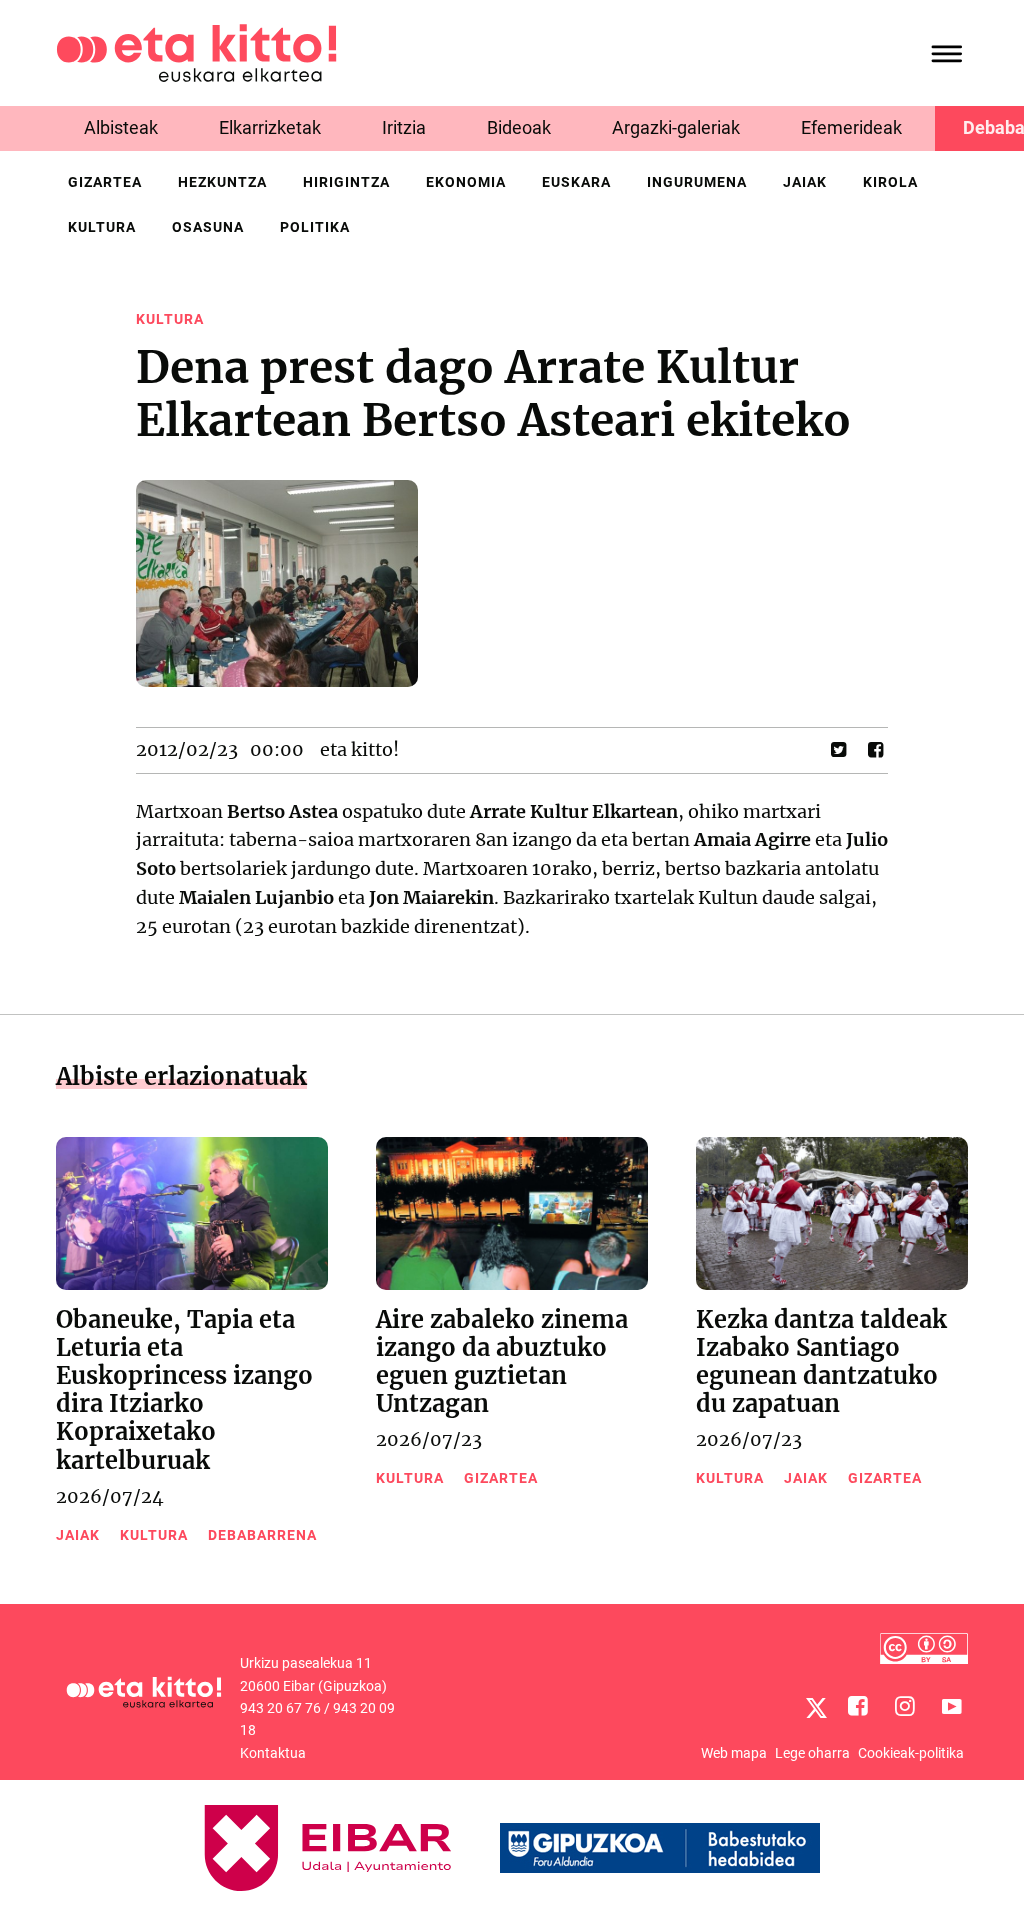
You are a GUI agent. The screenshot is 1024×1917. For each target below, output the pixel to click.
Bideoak (519, 127)
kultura (102, 227)
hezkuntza (222, 182)
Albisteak (121, 127)
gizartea (105, 182)
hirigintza (346, 182)
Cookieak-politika (911, 1753)
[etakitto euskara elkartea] (196, 51)
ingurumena (697, 182)
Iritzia (404, 127)
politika (315, 227)
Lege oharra (812, 1753)
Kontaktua (273, 1753)
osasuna (208, 227)
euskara (576, 182)
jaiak (805, 182)
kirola (890, 182)
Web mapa (734, 1753)
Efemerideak (851, 127)
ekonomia (466, 182)
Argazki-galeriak (676, 127)
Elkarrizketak (270, 127)
